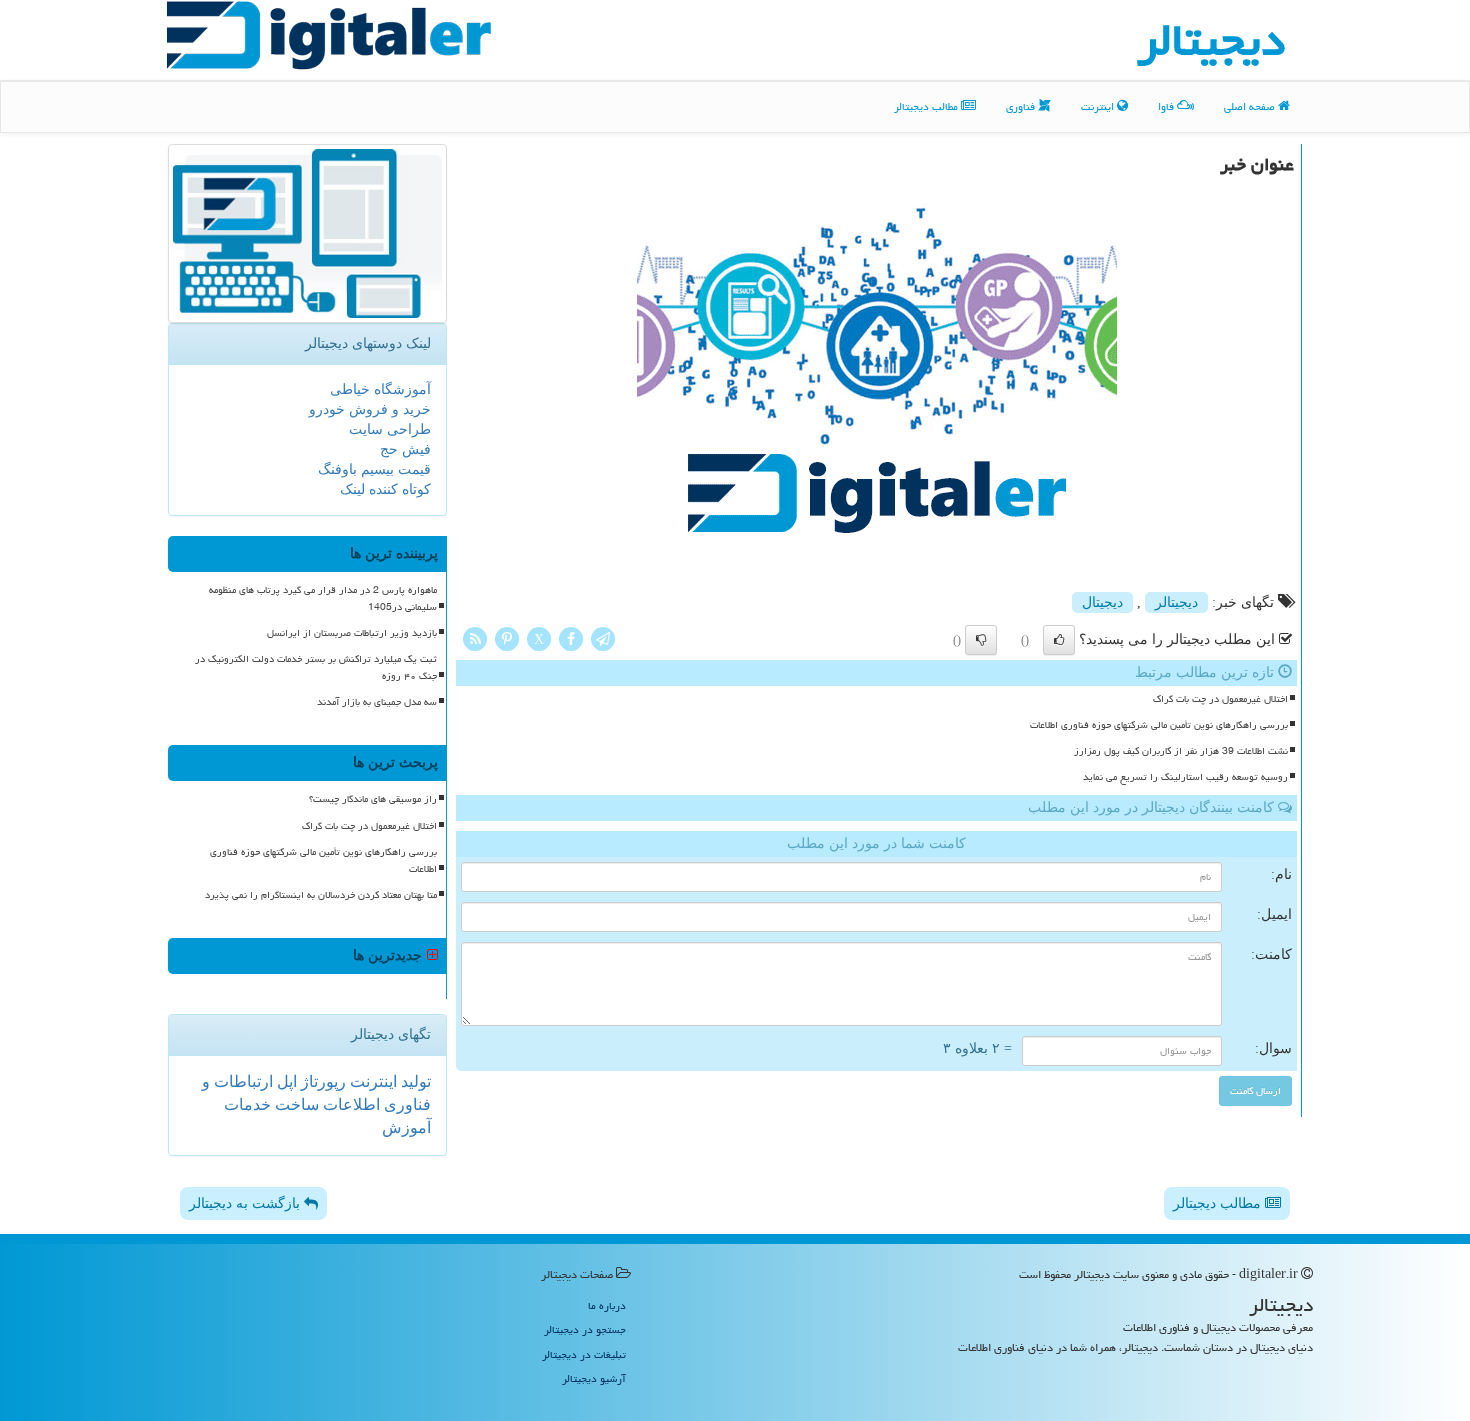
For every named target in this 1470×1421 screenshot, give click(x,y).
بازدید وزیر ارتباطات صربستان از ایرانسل (352, 633)
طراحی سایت (390, 429)
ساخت (295, 1104)
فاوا (1167, 106)
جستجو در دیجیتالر (585, 1329)
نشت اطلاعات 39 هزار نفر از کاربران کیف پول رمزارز (1181, 751)
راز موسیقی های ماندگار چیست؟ (373, 799)
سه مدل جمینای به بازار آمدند (377, 702)
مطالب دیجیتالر (927, 106)
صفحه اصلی (1251, 106)
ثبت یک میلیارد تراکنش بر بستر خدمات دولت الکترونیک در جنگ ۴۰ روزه (316, 667)
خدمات (247, 1104)
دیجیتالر (1176, 602)
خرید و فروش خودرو (370, 409)
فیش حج (405, 449)
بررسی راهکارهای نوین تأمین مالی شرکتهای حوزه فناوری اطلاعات (1159, 725)
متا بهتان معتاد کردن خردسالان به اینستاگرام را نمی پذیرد (321, 895)
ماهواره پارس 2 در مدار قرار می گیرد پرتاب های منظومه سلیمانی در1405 (323, 598)
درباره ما (607, 1305)
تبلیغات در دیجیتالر (584, 1354)
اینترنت (1099, 106)
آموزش (406, 1127)
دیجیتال (1102, 602)
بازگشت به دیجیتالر (246, 1203)
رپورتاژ (321, 1081)
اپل (285, 1081)
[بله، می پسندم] (1059, 640)
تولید (414, 1081)
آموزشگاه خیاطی (380, 389)
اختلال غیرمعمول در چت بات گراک (1220, 699)
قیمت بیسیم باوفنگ (374, 469)
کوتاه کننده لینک (385, 489)
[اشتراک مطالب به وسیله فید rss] (475, 637)
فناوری (1022, 106)
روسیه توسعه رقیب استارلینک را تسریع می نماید (1185, 777)
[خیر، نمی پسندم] (981, 640)
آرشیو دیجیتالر (594, 1378)
